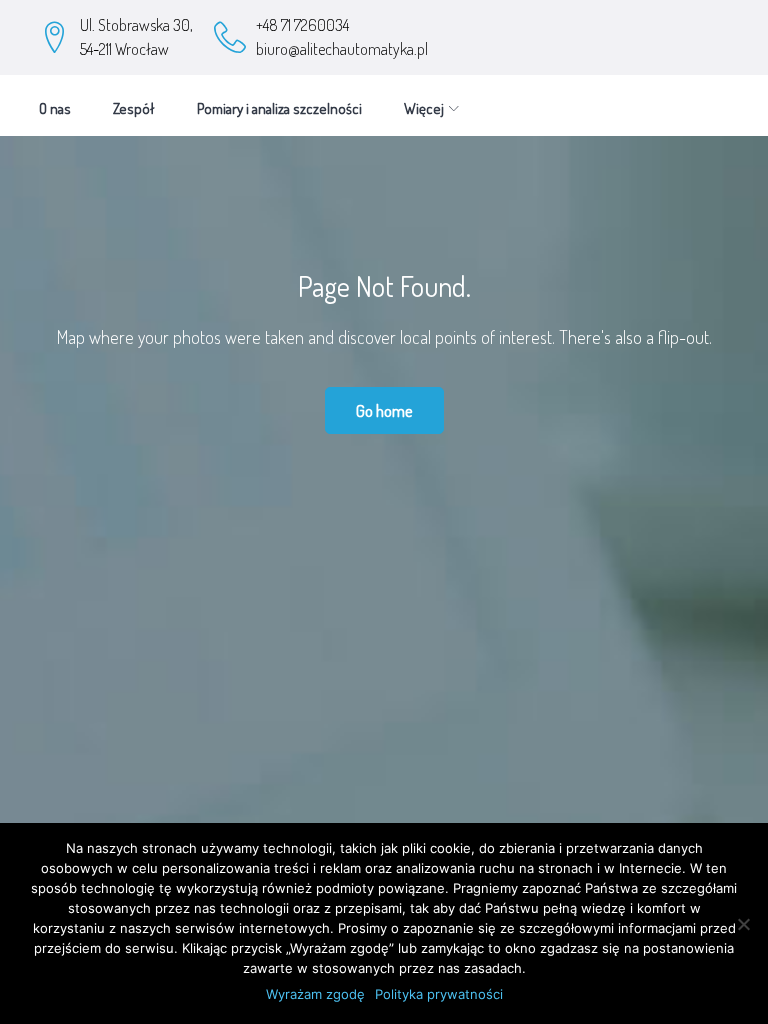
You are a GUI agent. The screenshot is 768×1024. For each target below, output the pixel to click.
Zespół (134, 108)
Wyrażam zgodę (315, 994)
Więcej (424, 108)
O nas (55, 108)
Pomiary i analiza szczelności (279, 108)
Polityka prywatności (439, 994)
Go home (384, 410)
